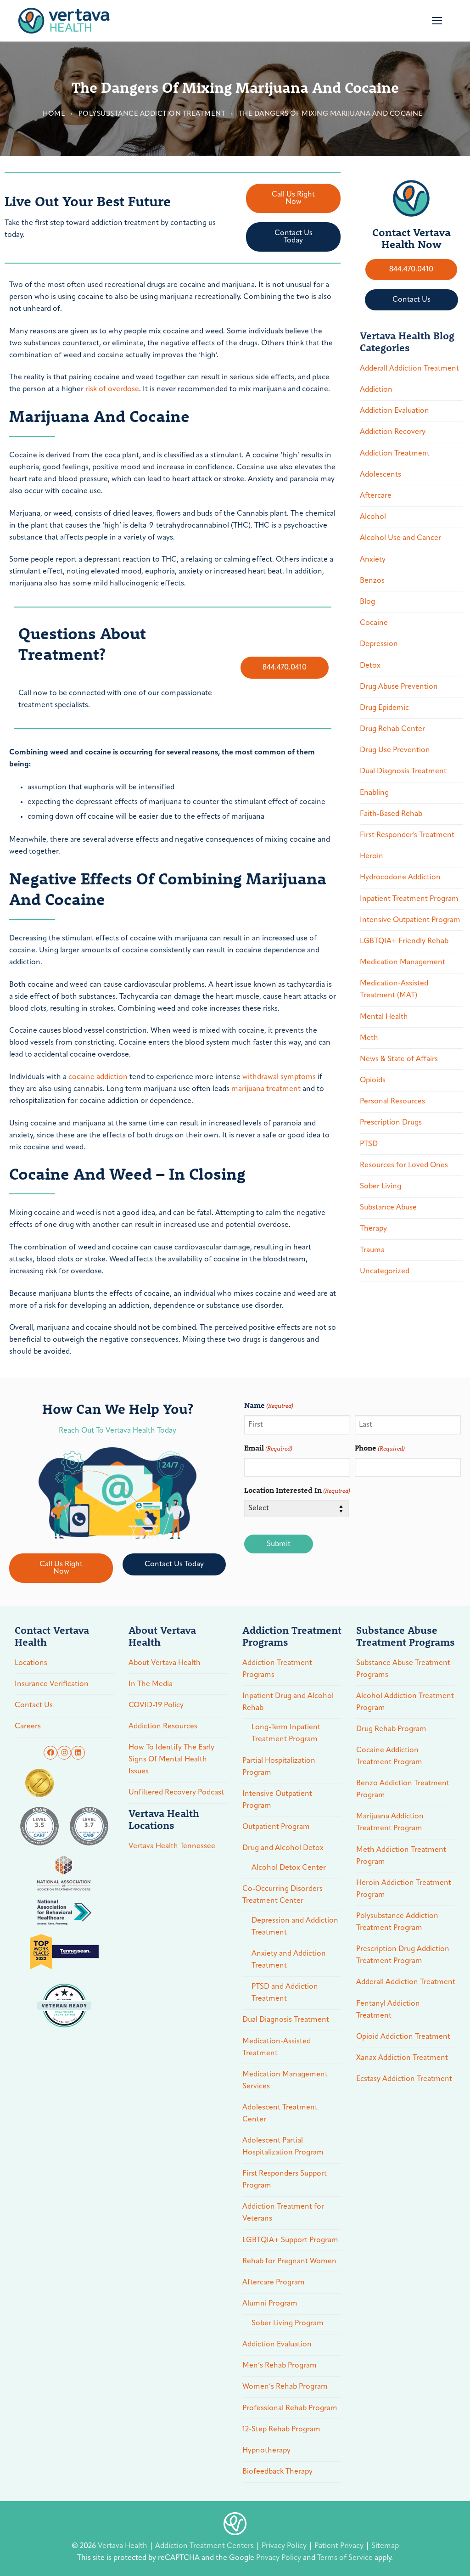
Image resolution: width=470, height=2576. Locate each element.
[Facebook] (50, 1753)
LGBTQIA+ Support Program (290, 2240)
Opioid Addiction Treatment (403, 2037)
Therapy (373, 1229)
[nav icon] (437, 21)
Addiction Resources (163, 1727)
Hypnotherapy (266, 2451)
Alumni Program (270, 2304)
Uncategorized (385, 1271)
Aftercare (376, 496)
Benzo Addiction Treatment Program (403, 1789)
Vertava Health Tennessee (172, 1846)
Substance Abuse (388, 1208)
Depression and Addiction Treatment (295, 1927)
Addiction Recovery (393, 432)
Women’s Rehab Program (285, 2387)
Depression (379, 644)
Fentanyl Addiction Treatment (388, 2010)
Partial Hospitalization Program (279, 1767)
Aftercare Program (274, 2283)
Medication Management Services (285, 2081)
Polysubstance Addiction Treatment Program (397, 1922)
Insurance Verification (52, 1684)
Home (54, 114)
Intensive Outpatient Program (410, 920)
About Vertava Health (165, 1663)
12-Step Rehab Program (281, 2430)
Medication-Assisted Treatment (277, 2047)
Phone (380, 1448)
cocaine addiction (98, 1077)
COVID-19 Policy (156, 1705)
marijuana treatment (266, 1089)
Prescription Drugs (391, 1123)
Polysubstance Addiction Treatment (152, 114)
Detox (370, 666)
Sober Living (380, 1187)
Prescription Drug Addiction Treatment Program (403, 1955)
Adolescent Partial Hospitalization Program (283, 2147)
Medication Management (403, 962)
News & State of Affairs (399, 1059)
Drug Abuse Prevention (399, 687)
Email (268, 1448)
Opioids (373, 1080)
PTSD (369, 1144)
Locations (31, 1663)
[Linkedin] (78, 1753)
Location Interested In (297, 1490)
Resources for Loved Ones (404, 1165)
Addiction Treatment (395, 454)
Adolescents (380, 475)
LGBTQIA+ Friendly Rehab (404, 941)
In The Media (151, 1684)
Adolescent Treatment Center (280, 2114)
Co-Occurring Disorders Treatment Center (283, 1895)
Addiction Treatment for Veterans (283, 2213)
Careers (28, 1727)
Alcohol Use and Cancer (400, 538)
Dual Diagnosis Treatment (403, 771)
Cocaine (374, 623)
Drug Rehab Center (392, 729)
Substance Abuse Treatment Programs (403, 1669)
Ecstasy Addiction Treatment (404, 2079)
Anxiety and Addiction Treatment (289, 1960)
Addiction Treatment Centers (205, 2546)
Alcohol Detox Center (289, 1868)
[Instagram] (64, 1753)
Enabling (374, 793)
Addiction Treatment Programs (277, 1669)
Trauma (372, 1250)
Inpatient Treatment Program (409, 899)
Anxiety (373, 560)
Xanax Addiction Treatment (402, 2058)
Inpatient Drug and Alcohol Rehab (288, 1702)
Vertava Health (123, 2546)
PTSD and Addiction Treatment (285, 1993)
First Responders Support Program (285, 2180)
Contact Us (34, 1705)
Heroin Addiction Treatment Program (404, 1889)
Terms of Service (345, 2558)
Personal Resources (392, 1102)
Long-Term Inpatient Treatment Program (286, 1733)
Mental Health (384, 1017)
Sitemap (385, 2546)
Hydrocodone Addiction (400, 877)
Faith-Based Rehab (391, 814)
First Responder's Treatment (407, 835)
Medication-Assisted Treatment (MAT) (394, 990)
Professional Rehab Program (290, 2408)
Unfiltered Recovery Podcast (176, 1793)
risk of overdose (112, 389)
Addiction (376, 390)
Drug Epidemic (384, 708)
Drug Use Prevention (395, 750)
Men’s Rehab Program (280, 2366)
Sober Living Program (288, 2323)
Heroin (372, 856)
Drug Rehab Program (391, 1729)
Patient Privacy (340, 2546)
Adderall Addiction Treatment (409, 369)
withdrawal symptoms (279, 1077)
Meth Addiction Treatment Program (401, 1856)
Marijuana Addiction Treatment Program (390, 1822)
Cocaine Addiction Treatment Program (389, 1756)
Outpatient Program (276, 1827)
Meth (369, 1038)
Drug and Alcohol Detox (283, 1848)
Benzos (372, 581)
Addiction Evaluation (394, 411)
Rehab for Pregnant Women (289, 2261)
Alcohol (373, 517)
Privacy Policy (285, 2546)
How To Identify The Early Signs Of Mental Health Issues (171, 1760)
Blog (367, 602)
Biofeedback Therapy (277, 2472)
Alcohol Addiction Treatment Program (405, 1702)
